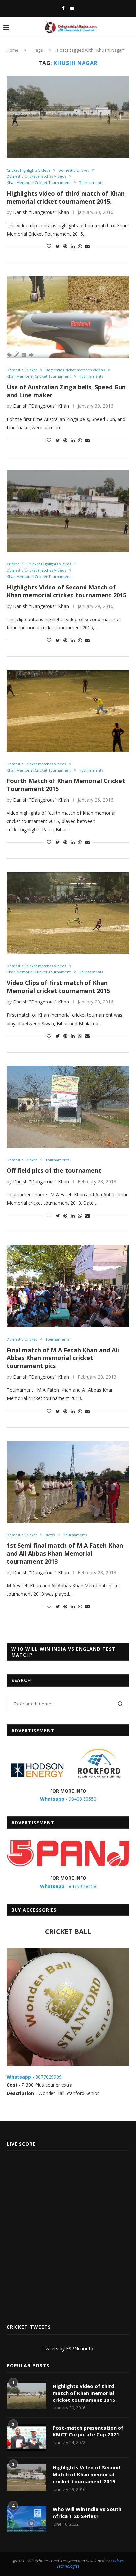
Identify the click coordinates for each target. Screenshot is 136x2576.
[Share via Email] (87, 246)
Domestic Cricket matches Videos (36, 176)
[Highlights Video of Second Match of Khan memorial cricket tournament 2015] (68, 511)
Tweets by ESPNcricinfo (68, 2349)
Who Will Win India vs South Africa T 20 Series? (87, 2512)
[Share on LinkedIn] (73, 246)
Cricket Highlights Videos (28, 170)
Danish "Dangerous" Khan (41, 212)
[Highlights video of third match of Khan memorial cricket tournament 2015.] (68, 117)
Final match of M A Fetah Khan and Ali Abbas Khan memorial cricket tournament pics (63, 1358)
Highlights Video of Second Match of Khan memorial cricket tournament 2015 (67, 591)
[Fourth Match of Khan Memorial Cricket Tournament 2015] (68, 711)
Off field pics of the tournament (54, 1170)
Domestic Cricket (74, 170)
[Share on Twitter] (58, 246)
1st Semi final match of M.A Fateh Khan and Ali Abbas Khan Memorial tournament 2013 (65, 1553)
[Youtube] (72, 8)
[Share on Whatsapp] (80, 246)
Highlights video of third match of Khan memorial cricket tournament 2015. (66, 197)
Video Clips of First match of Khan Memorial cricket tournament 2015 (58, 987)
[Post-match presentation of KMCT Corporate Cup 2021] (26, 2437)
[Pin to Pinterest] (65, 246)
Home (13, 50)
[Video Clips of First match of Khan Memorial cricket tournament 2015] (68, 913)
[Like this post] (49, 246)
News (50, 1535)
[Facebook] (63, 8)
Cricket (13, 564)
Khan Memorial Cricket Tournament (39, 183)
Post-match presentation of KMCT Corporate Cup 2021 (88, 2431)
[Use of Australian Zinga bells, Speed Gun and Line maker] (68, 317)
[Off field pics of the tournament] (68, 1107)
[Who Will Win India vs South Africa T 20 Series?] (26, 2519)
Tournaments (91, 183)
